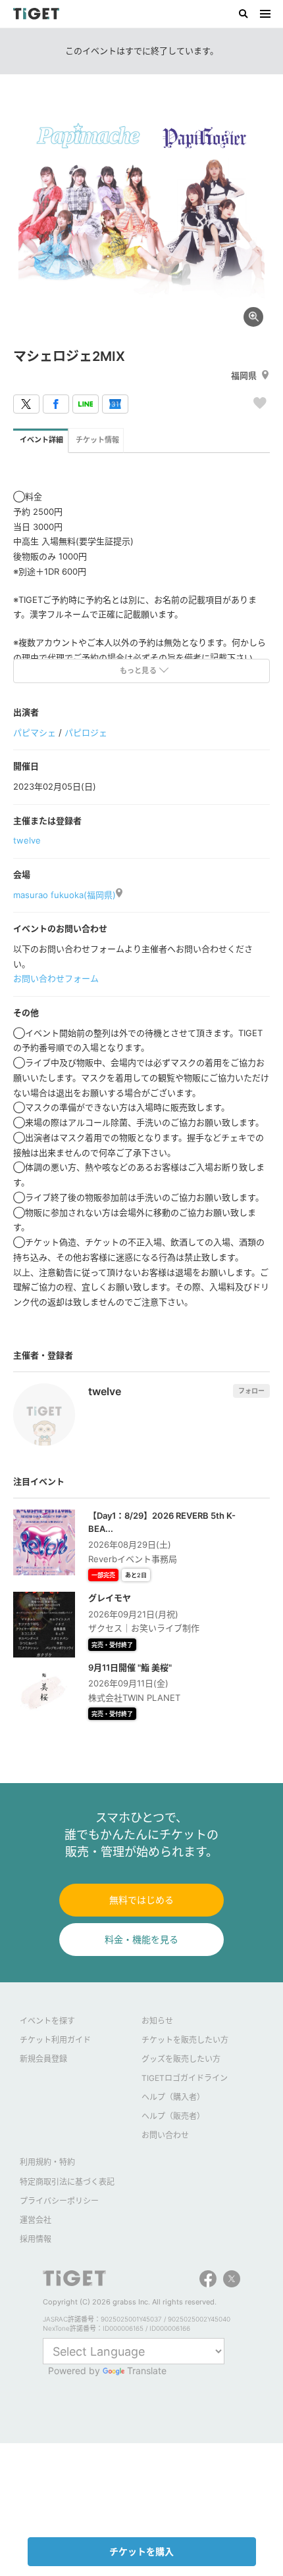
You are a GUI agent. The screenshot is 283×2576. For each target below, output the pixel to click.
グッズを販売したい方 (181, 2059)
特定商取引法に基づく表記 (67, 2182)
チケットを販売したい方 (185, 2040)
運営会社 (36, 2220)
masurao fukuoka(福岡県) (64, 895)
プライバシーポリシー (59, 2201)
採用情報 (36, 2239)
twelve (27, 840)
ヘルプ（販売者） (173, 2116)
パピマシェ (35, 732)
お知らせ (157, 2021)
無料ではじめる (141, 1900)
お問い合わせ (165, 2135)
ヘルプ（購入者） (173, 2097)
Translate (147, 2371)
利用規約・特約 (47, 2162)
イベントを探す (47, 2021)
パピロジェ (86, 732)
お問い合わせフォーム (56, 978)
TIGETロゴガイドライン (185, 2078)
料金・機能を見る (141, 1939)
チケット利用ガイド (55, 2040)
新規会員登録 (43, 2059)
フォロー (251, 1391)
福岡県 (244, 375)
